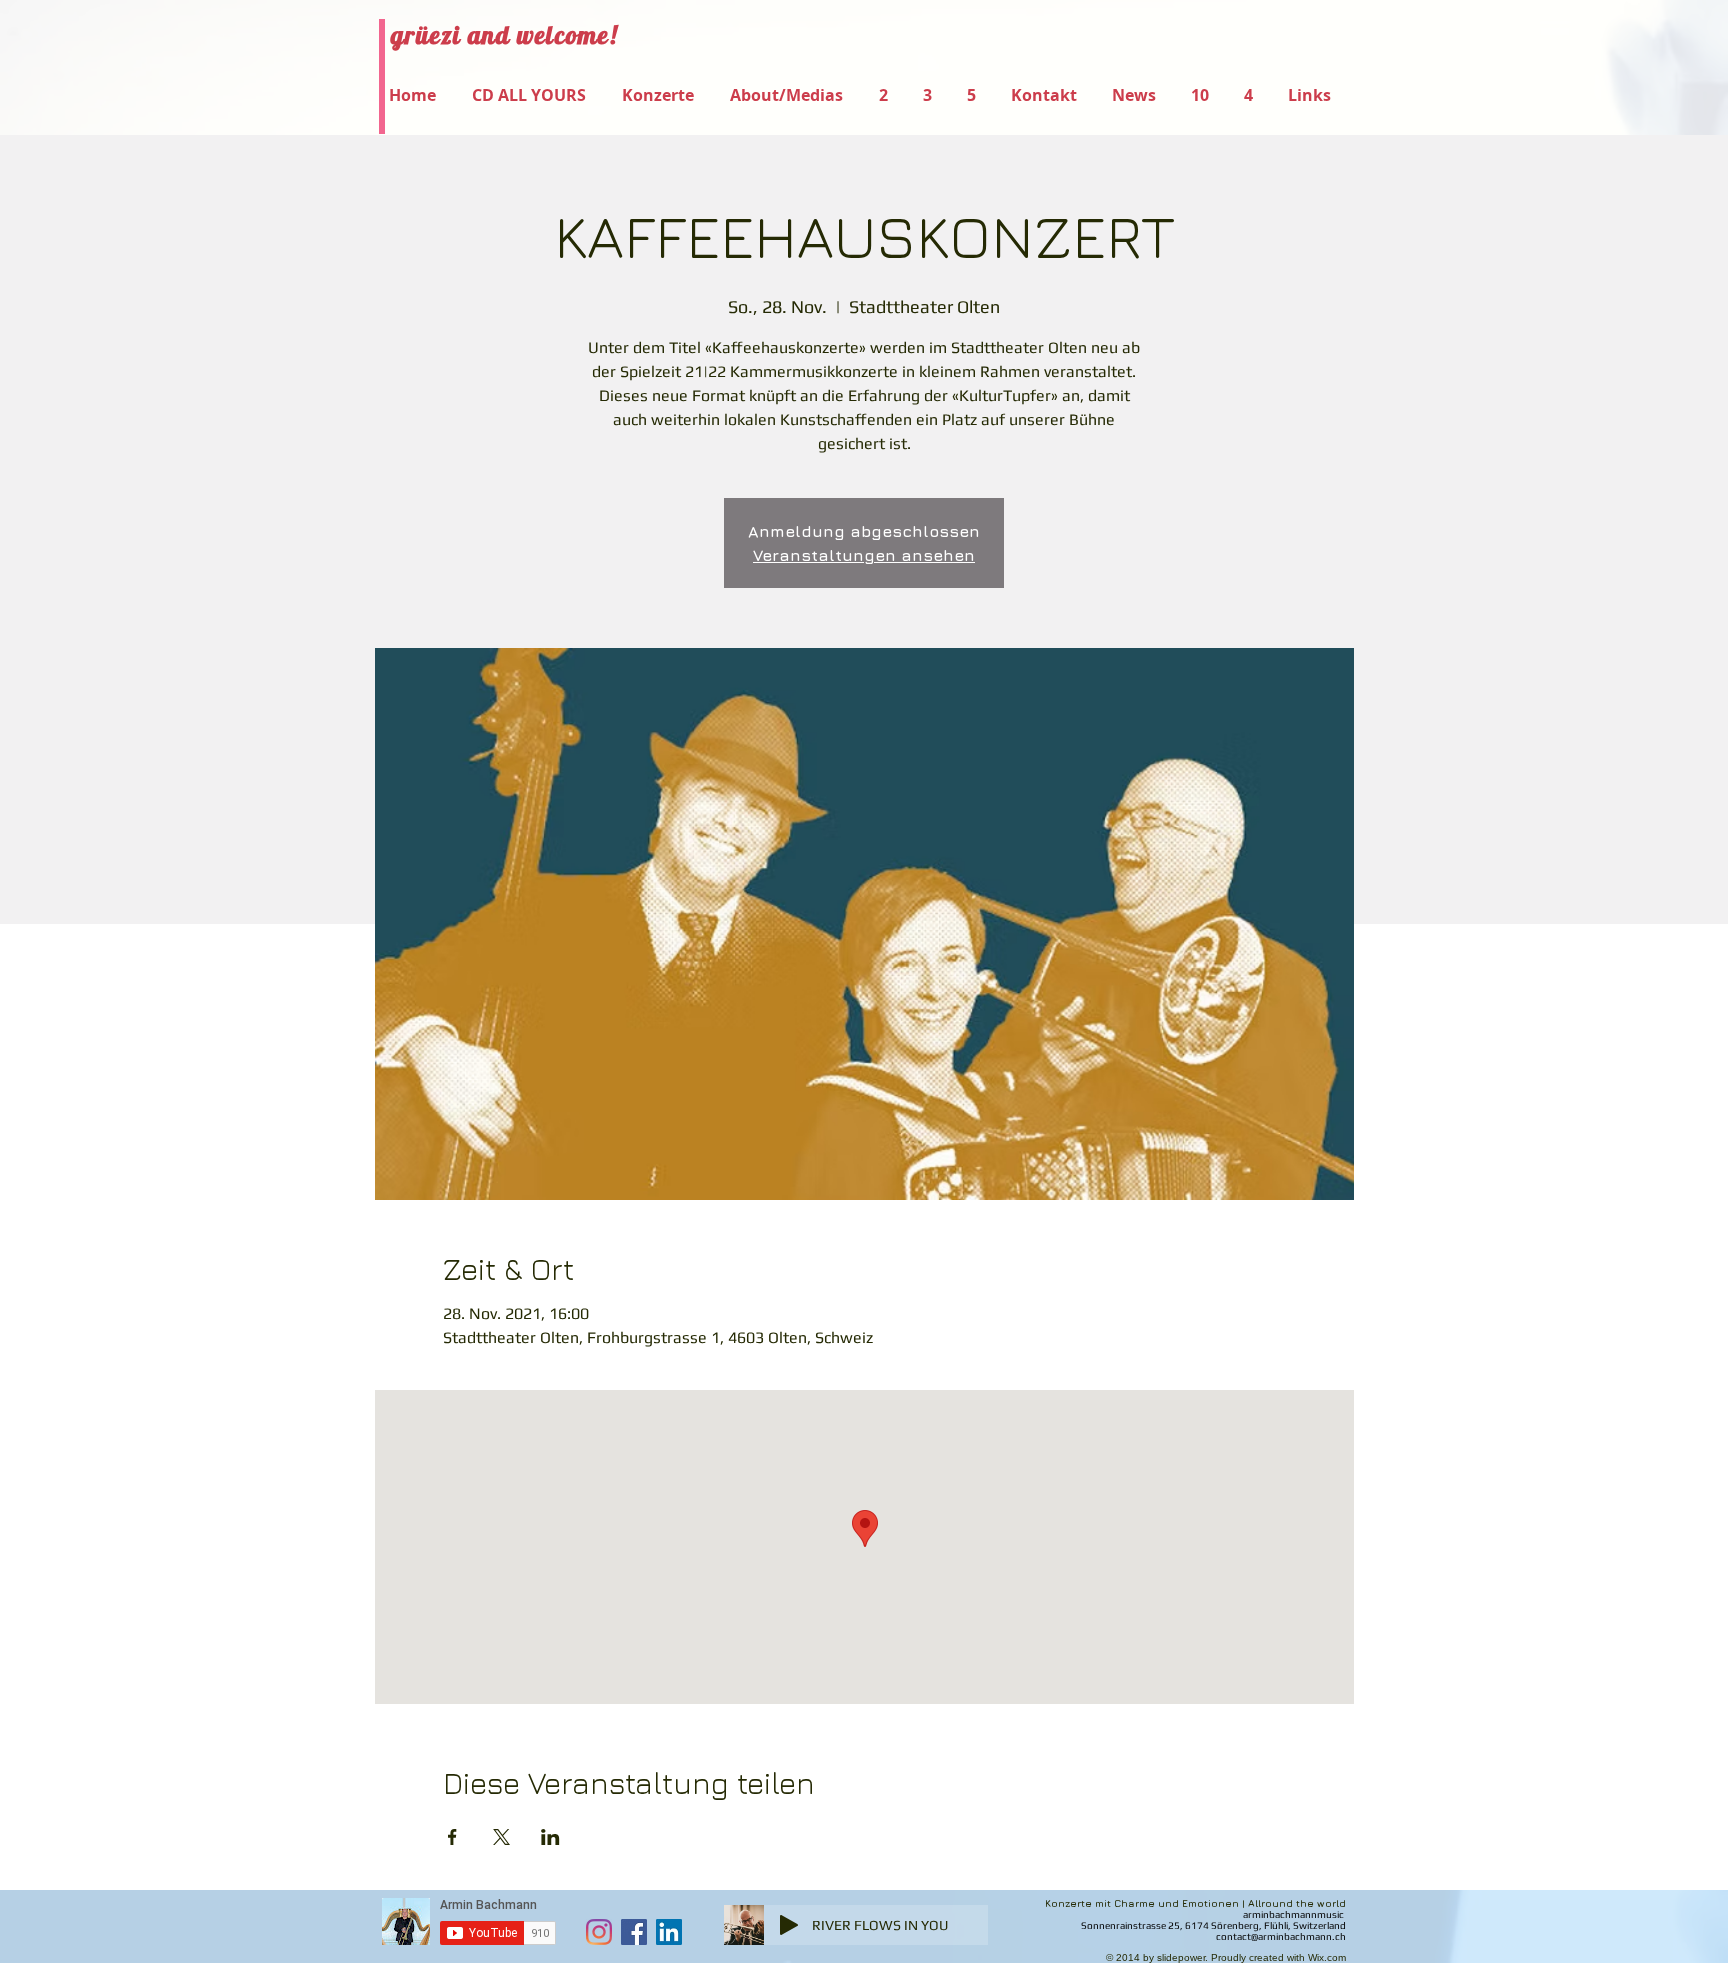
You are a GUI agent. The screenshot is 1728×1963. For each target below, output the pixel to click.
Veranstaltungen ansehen (864, 555)
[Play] (789, 1925)
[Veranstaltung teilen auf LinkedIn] (550, 1837)
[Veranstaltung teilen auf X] (501, 1837)
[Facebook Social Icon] (634, 1932)
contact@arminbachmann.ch (1281, 1936)
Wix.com (1327, 1957)
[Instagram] (599, 1932)
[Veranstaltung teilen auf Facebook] (452, 1837)
